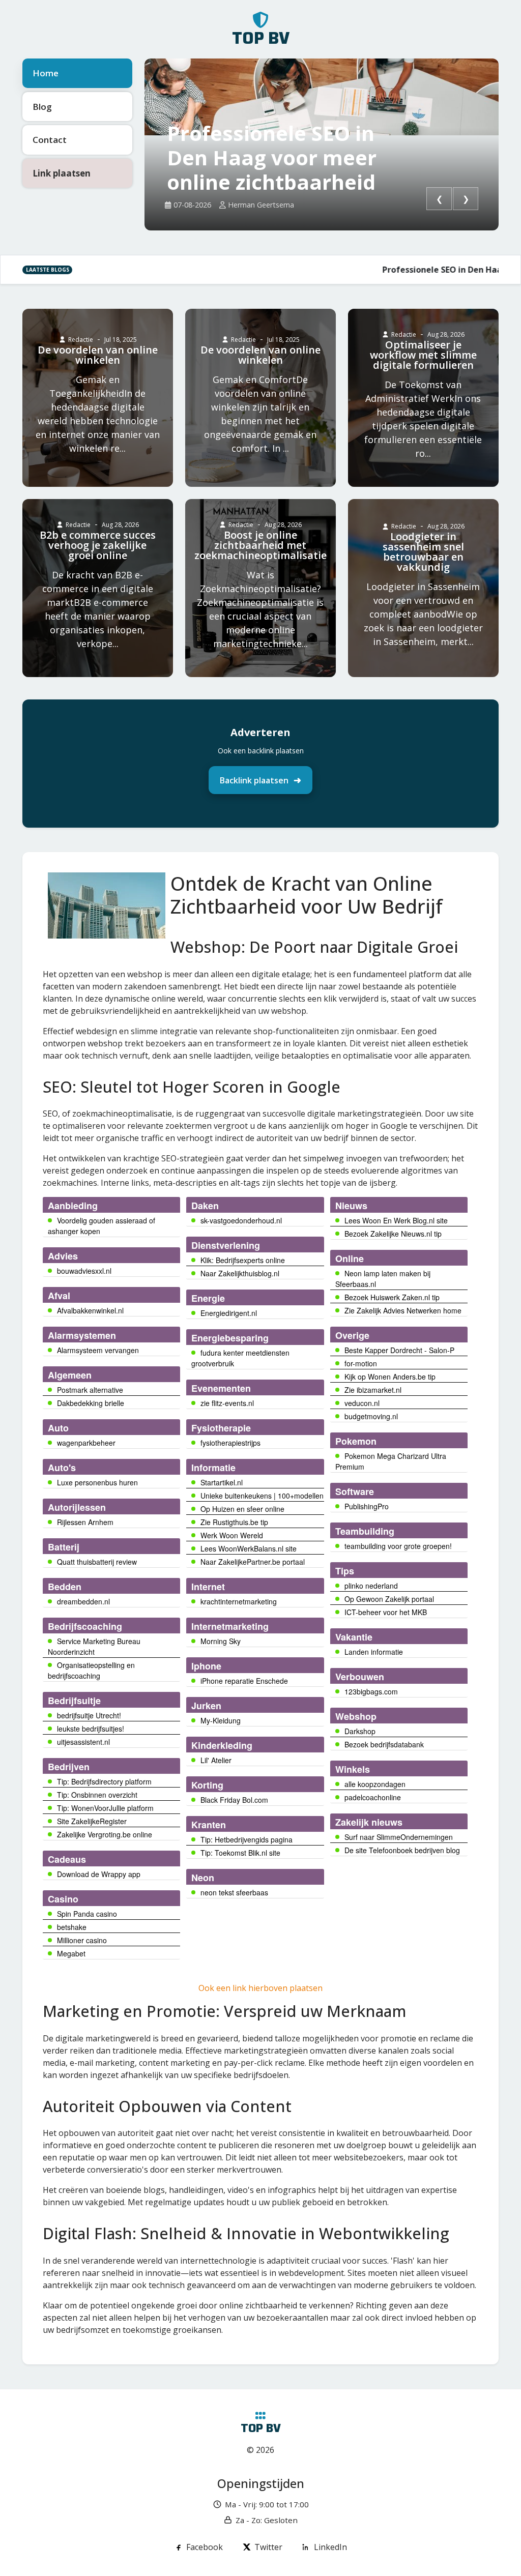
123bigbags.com (371, 1691)
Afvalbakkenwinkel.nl (90, 1310)
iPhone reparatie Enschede (244, 1681)
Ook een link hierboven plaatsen (260, 1988)
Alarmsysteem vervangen (98, 1350)
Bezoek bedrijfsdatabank (384, 1744)
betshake (72, 1927)
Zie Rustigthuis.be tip (234, 1522)
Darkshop (360, 1731)
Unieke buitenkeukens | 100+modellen (262, 1496)
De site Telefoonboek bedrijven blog (402, 1850)
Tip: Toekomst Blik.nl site (240, 1853)
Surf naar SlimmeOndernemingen (399, 1837)
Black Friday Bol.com (234, 1800)
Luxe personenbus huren (97, 1482)
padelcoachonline (373, 1797)
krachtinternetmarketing (239, 1601)
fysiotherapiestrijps (230, 1443)
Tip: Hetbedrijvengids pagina (247, 1839)
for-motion (361, 1363)
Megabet (71, 1953)
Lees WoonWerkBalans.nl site (249, 1548)
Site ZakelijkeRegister (92, 1821)
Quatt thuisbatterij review (97, 1562)
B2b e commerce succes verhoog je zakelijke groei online (98, 545)
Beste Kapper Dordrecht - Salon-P (399, 1350)
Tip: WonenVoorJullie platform (105, 1808)
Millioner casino (82, 1940)
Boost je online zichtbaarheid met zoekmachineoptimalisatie (260, 545)
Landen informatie (374, 1652)
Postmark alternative (90, 1390)
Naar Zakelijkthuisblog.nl (240, 1273)
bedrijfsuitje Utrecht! (89, 1715)
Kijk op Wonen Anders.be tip (390, 1377)
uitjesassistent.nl (83, 1742)
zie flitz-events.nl (227, 1403)
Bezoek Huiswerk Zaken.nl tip (392, 1297)
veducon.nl (362, 1403)
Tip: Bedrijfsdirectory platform (104, 1781)
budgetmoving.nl (371, 1416)
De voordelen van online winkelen (98, 355)
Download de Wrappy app (99, 1874)
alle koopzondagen (375, 1784)
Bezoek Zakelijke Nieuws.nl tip (393, 1234)
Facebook (205, 2547)
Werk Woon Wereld (232, 1535)
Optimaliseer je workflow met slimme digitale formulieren (423, 355)
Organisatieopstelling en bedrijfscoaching (91, 1670)
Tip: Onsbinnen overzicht (97, 1795)
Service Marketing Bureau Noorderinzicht (94, 1646)
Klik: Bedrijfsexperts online (243, 1260)
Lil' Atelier (216, 1760)
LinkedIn (330, 2547)
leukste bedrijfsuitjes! (91, 1729)
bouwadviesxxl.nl (84, 1271)
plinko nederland (371, 1586)
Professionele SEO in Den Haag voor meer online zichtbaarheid (272, 158)
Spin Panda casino (87, 1914)
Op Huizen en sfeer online (242, 1509)
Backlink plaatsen (254, 780)
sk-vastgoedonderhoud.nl (241, 1220)
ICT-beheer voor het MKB (386, 1612)
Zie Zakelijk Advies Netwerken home (403, 1310)
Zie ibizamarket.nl (373, 1390)
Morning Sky (221, 1641)
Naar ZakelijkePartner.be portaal (253, 1562)
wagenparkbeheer (86, 1443)
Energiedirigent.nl (229, 1313)
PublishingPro (367, 1506)
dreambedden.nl (83, 1601)
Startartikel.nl (222, 1482)
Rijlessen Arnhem (85, 1522)
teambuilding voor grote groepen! (398, 1546)
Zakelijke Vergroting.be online (105, 1834)
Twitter (268, 2547)
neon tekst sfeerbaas (234, 1892)
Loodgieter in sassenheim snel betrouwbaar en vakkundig (423, 552)
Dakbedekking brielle (91, 1403)
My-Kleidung (221, 1720)
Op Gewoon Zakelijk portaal (389, 1599)
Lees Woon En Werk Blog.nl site (396, 1220)
